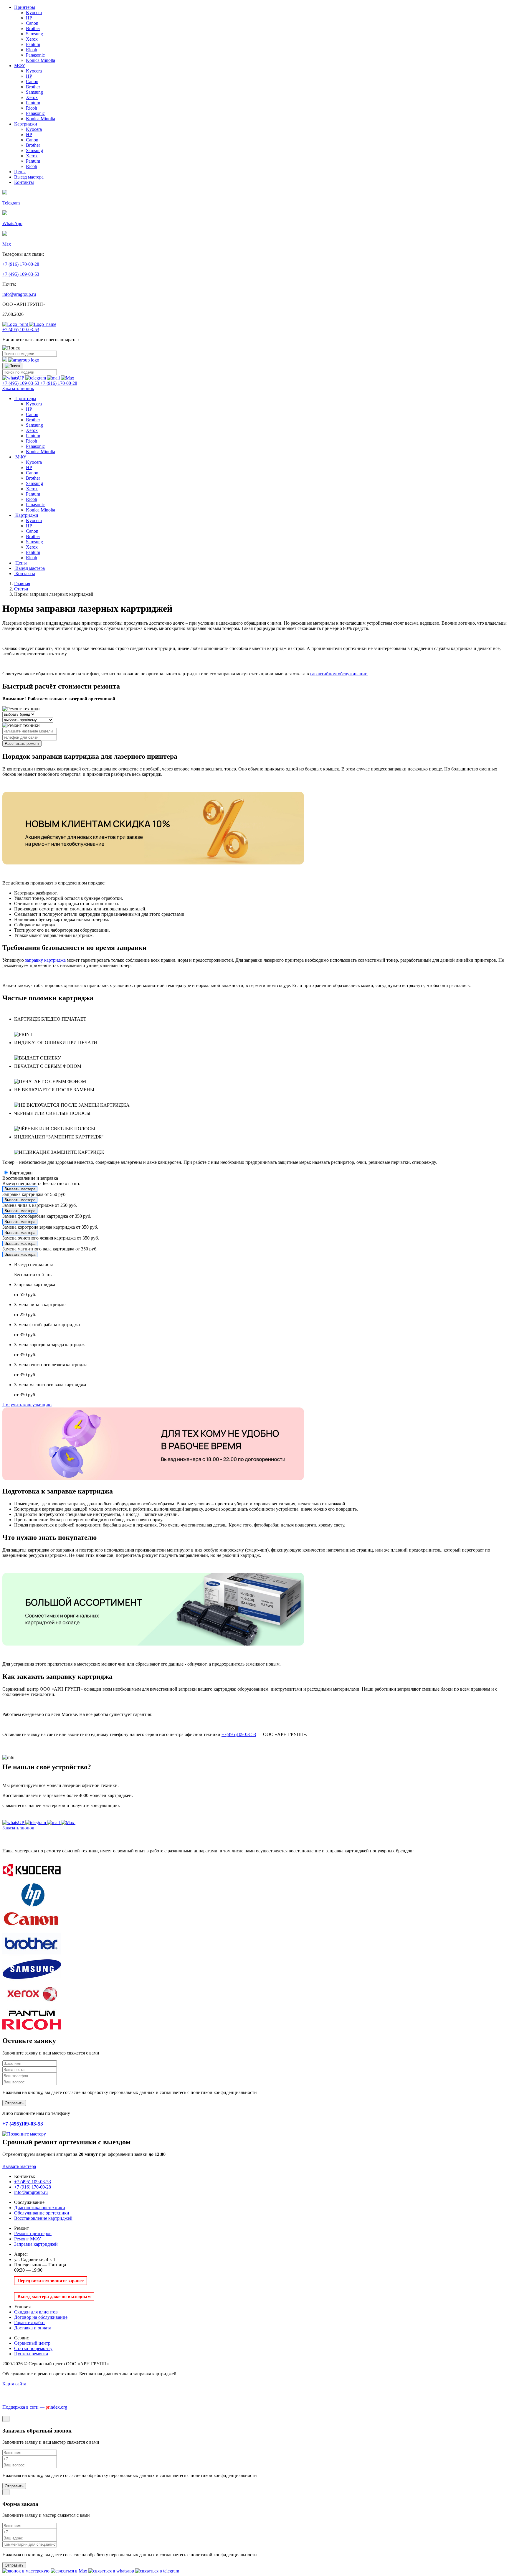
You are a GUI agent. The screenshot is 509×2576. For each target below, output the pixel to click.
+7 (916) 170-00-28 (21, 264)
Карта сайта (14, 2384)
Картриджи (26, 124)
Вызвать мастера (20, 1189)
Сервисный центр (32, 2343)
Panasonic (35, 55)
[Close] (6, 2419)
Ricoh (32, 50)
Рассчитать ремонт (22, 744)
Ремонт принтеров (33, 2233)
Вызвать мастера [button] (19, 2166)
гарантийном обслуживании (339, 674)
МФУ (20, 66)
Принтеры (25, 7)
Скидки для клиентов (36, 2312)
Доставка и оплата (33, 2328)
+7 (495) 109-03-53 (21, 274)
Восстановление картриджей (43, 2218)
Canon (32, 23)
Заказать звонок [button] (18, 388)
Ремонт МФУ (28, 2239)
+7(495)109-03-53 (239, 1734)
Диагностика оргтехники (40, 2208)
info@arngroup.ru (19, 294)
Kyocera (34, 13)
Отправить (14, 2486)
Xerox (32, 39)
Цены (20, 172)
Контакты (24, 182)
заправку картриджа (45, 960)
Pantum (33, 44)
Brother (33, 28)
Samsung (34, 34)
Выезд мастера (29, 177)
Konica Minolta (41, 60)
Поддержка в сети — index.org (35, 2407)
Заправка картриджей (36, 2244)
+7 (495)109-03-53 (23, 2124)
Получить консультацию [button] (27, 1405)
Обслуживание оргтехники (42, 2213)
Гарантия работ (30, 2322)
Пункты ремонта (31, 2354)
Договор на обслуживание (41, 2317)
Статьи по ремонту (33, 2348)
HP (29, 18)
